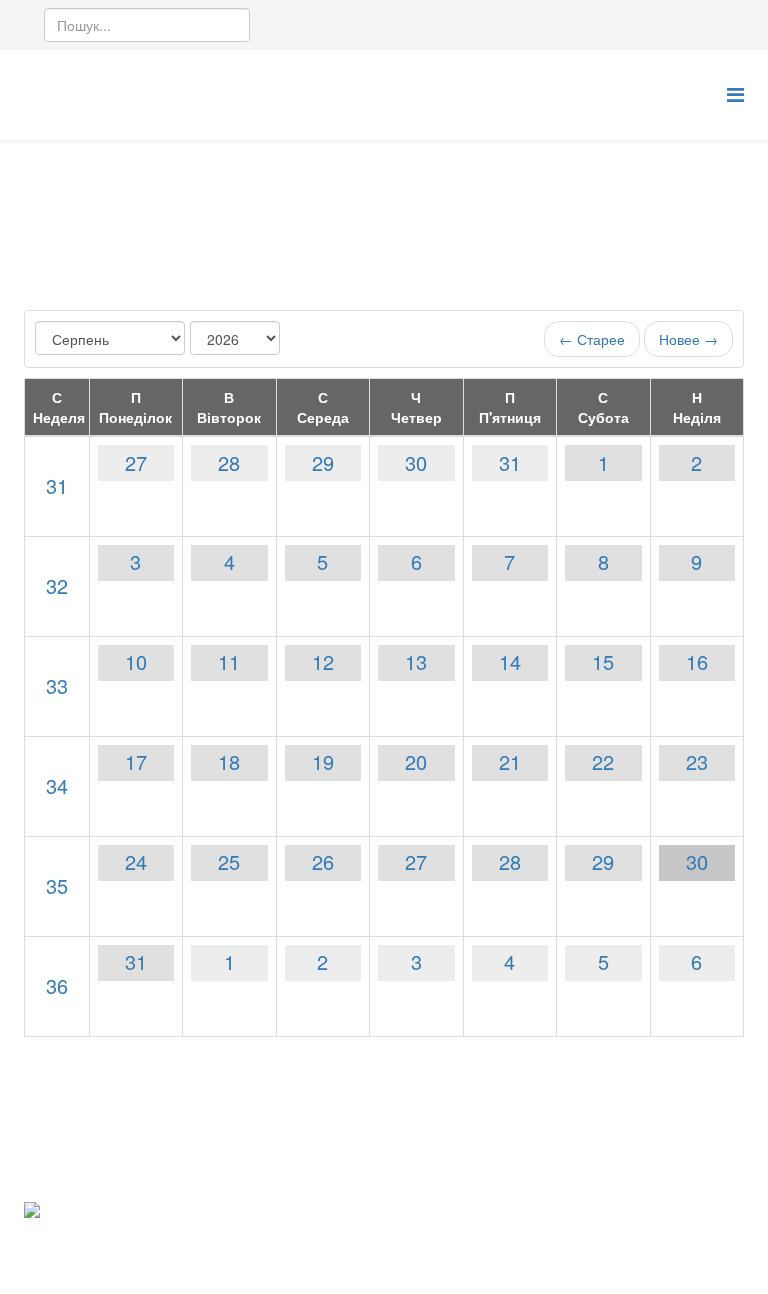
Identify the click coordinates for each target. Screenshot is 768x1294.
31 (57, 485)
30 (416, 462)
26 (323, 861)
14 (510, 661)
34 (57, 785)
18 (229, 761)
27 (136, 462)
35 (57, 885)
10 (136, 661)
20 (416, 761)
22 (603, 761)
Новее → (688, 339)
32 (57, 585)
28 (229, 462)
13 (416, 661)
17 (136, 761)
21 (510, 761)
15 (603, 661)
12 (323, 661)
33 (57, 685)
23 (697, 761)
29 (323, 462)
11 (229, 661)
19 (323, 761)
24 (136, 861)
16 (697, 661)
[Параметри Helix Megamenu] (735, 93)
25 (229, 861)
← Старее (592, 339)
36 (57, 985)
